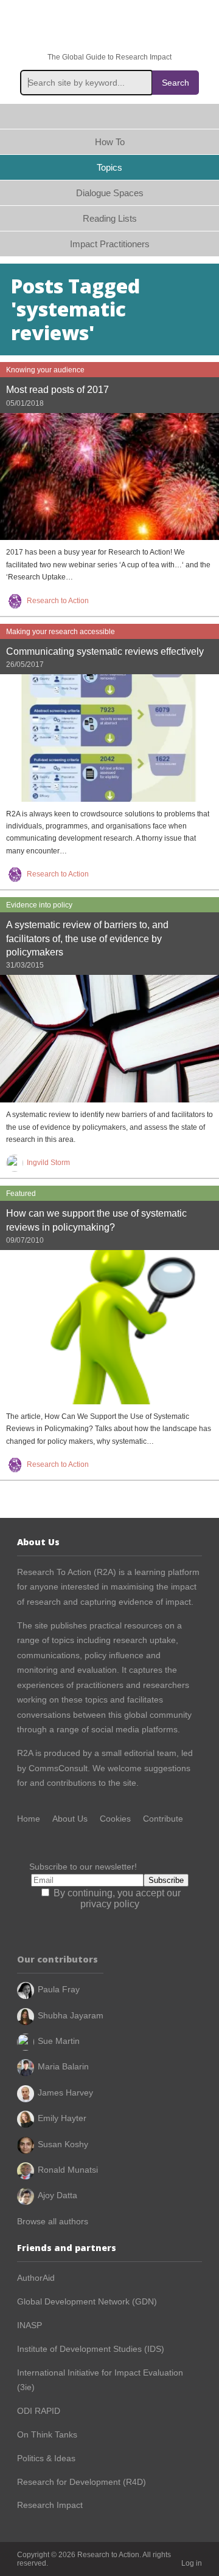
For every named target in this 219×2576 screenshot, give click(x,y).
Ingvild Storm (48, 1163)
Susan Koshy (63, 2144)
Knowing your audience (45, 370)
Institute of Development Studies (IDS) (91, 2349)
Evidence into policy (39, 905)
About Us (70, 1819)
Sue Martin (59, 2041)
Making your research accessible (61, 632)
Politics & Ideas (46, 2458)
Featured (21, 1194)
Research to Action (109, 26)
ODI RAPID (39, 2411)
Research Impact (50, 2505)
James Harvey (65, 2093)
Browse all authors (53, 2221)
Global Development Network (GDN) (87, 2301)
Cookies (115, 1819)
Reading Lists (110, 218)
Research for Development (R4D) (82, 2482)
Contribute (163, 1819)
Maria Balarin (63, 2066)
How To (110, 142)
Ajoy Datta (57, 2195)
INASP (30, 2325)
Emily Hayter (62, 2118)
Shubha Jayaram (71, 2015)
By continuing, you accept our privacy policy (116, 1898)
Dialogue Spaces (110, 193)
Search (176, 83)
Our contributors (57, 1959)
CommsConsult (57, 1768)
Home (109, 116)
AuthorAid (36, 2278)
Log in (192, 2563)
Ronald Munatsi (68, 2170)
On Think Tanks (47, 2434)
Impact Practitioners (110, 244)
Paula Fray (59, 1989)
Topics (109, 167)
